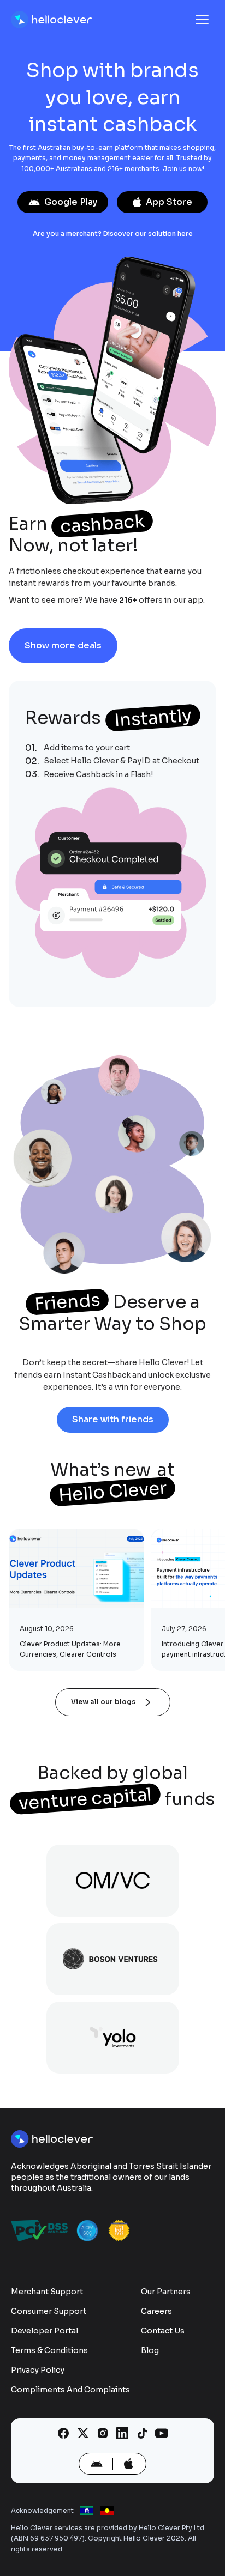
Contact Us (163, 2331)
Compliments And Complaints (70, 2390)
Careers (156, 2311)
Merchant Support (47, 2292)
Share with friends (113, 1419)
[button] (112, 884)
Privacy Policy (38, 2370)
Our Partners (166, 2292)
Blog (150, 2350)
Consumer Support (49, 2311)
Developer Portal (45, 2331)
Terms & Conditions (49, 2350)
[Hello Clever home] (52, 20)
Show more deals (63, 645)
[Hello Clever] (53, 2139)
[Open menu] (202, 20)
